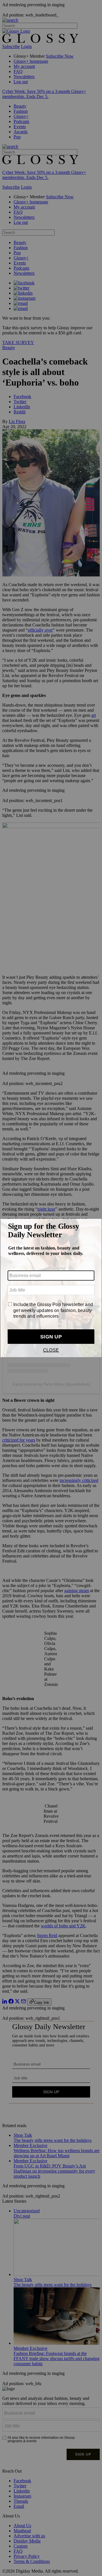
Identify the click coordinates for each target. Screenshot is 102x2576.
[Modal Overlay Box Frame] (51, 1288)
